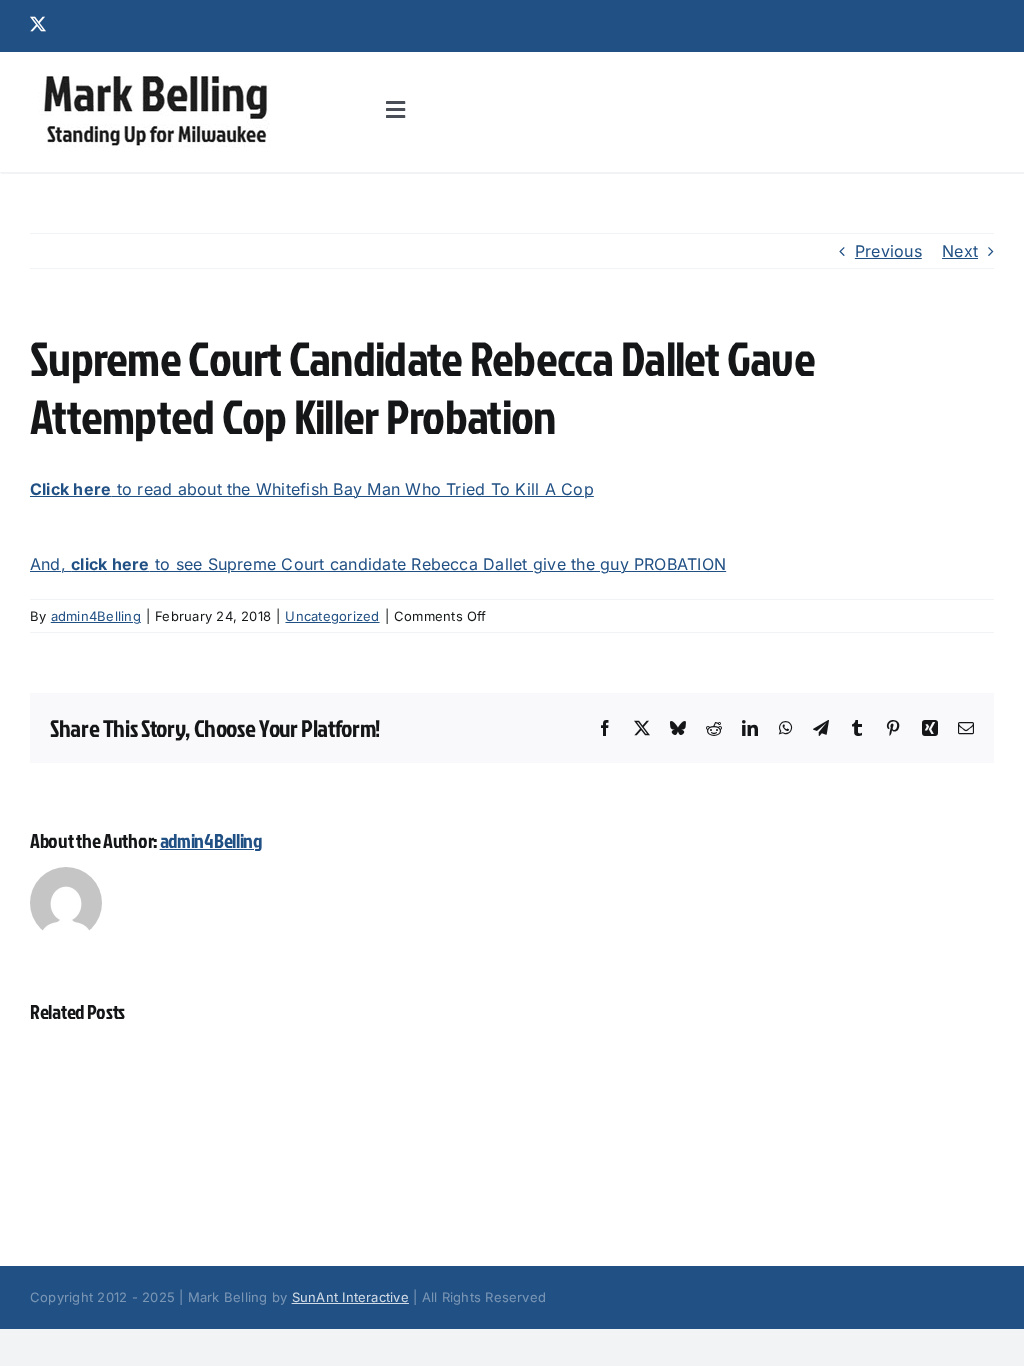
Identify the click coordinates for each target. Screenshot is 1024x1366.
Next (960, 251)
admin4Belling (96, 616)
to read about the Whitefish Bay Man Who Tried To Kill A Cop (312, 489)
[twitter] (38, 24)
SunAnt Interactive (350, 1297)
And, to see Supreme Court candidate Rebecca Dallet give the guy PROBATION (378, 564)
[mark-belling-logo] (155, 76)
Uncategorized (332, 616)
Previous (888, 251)
